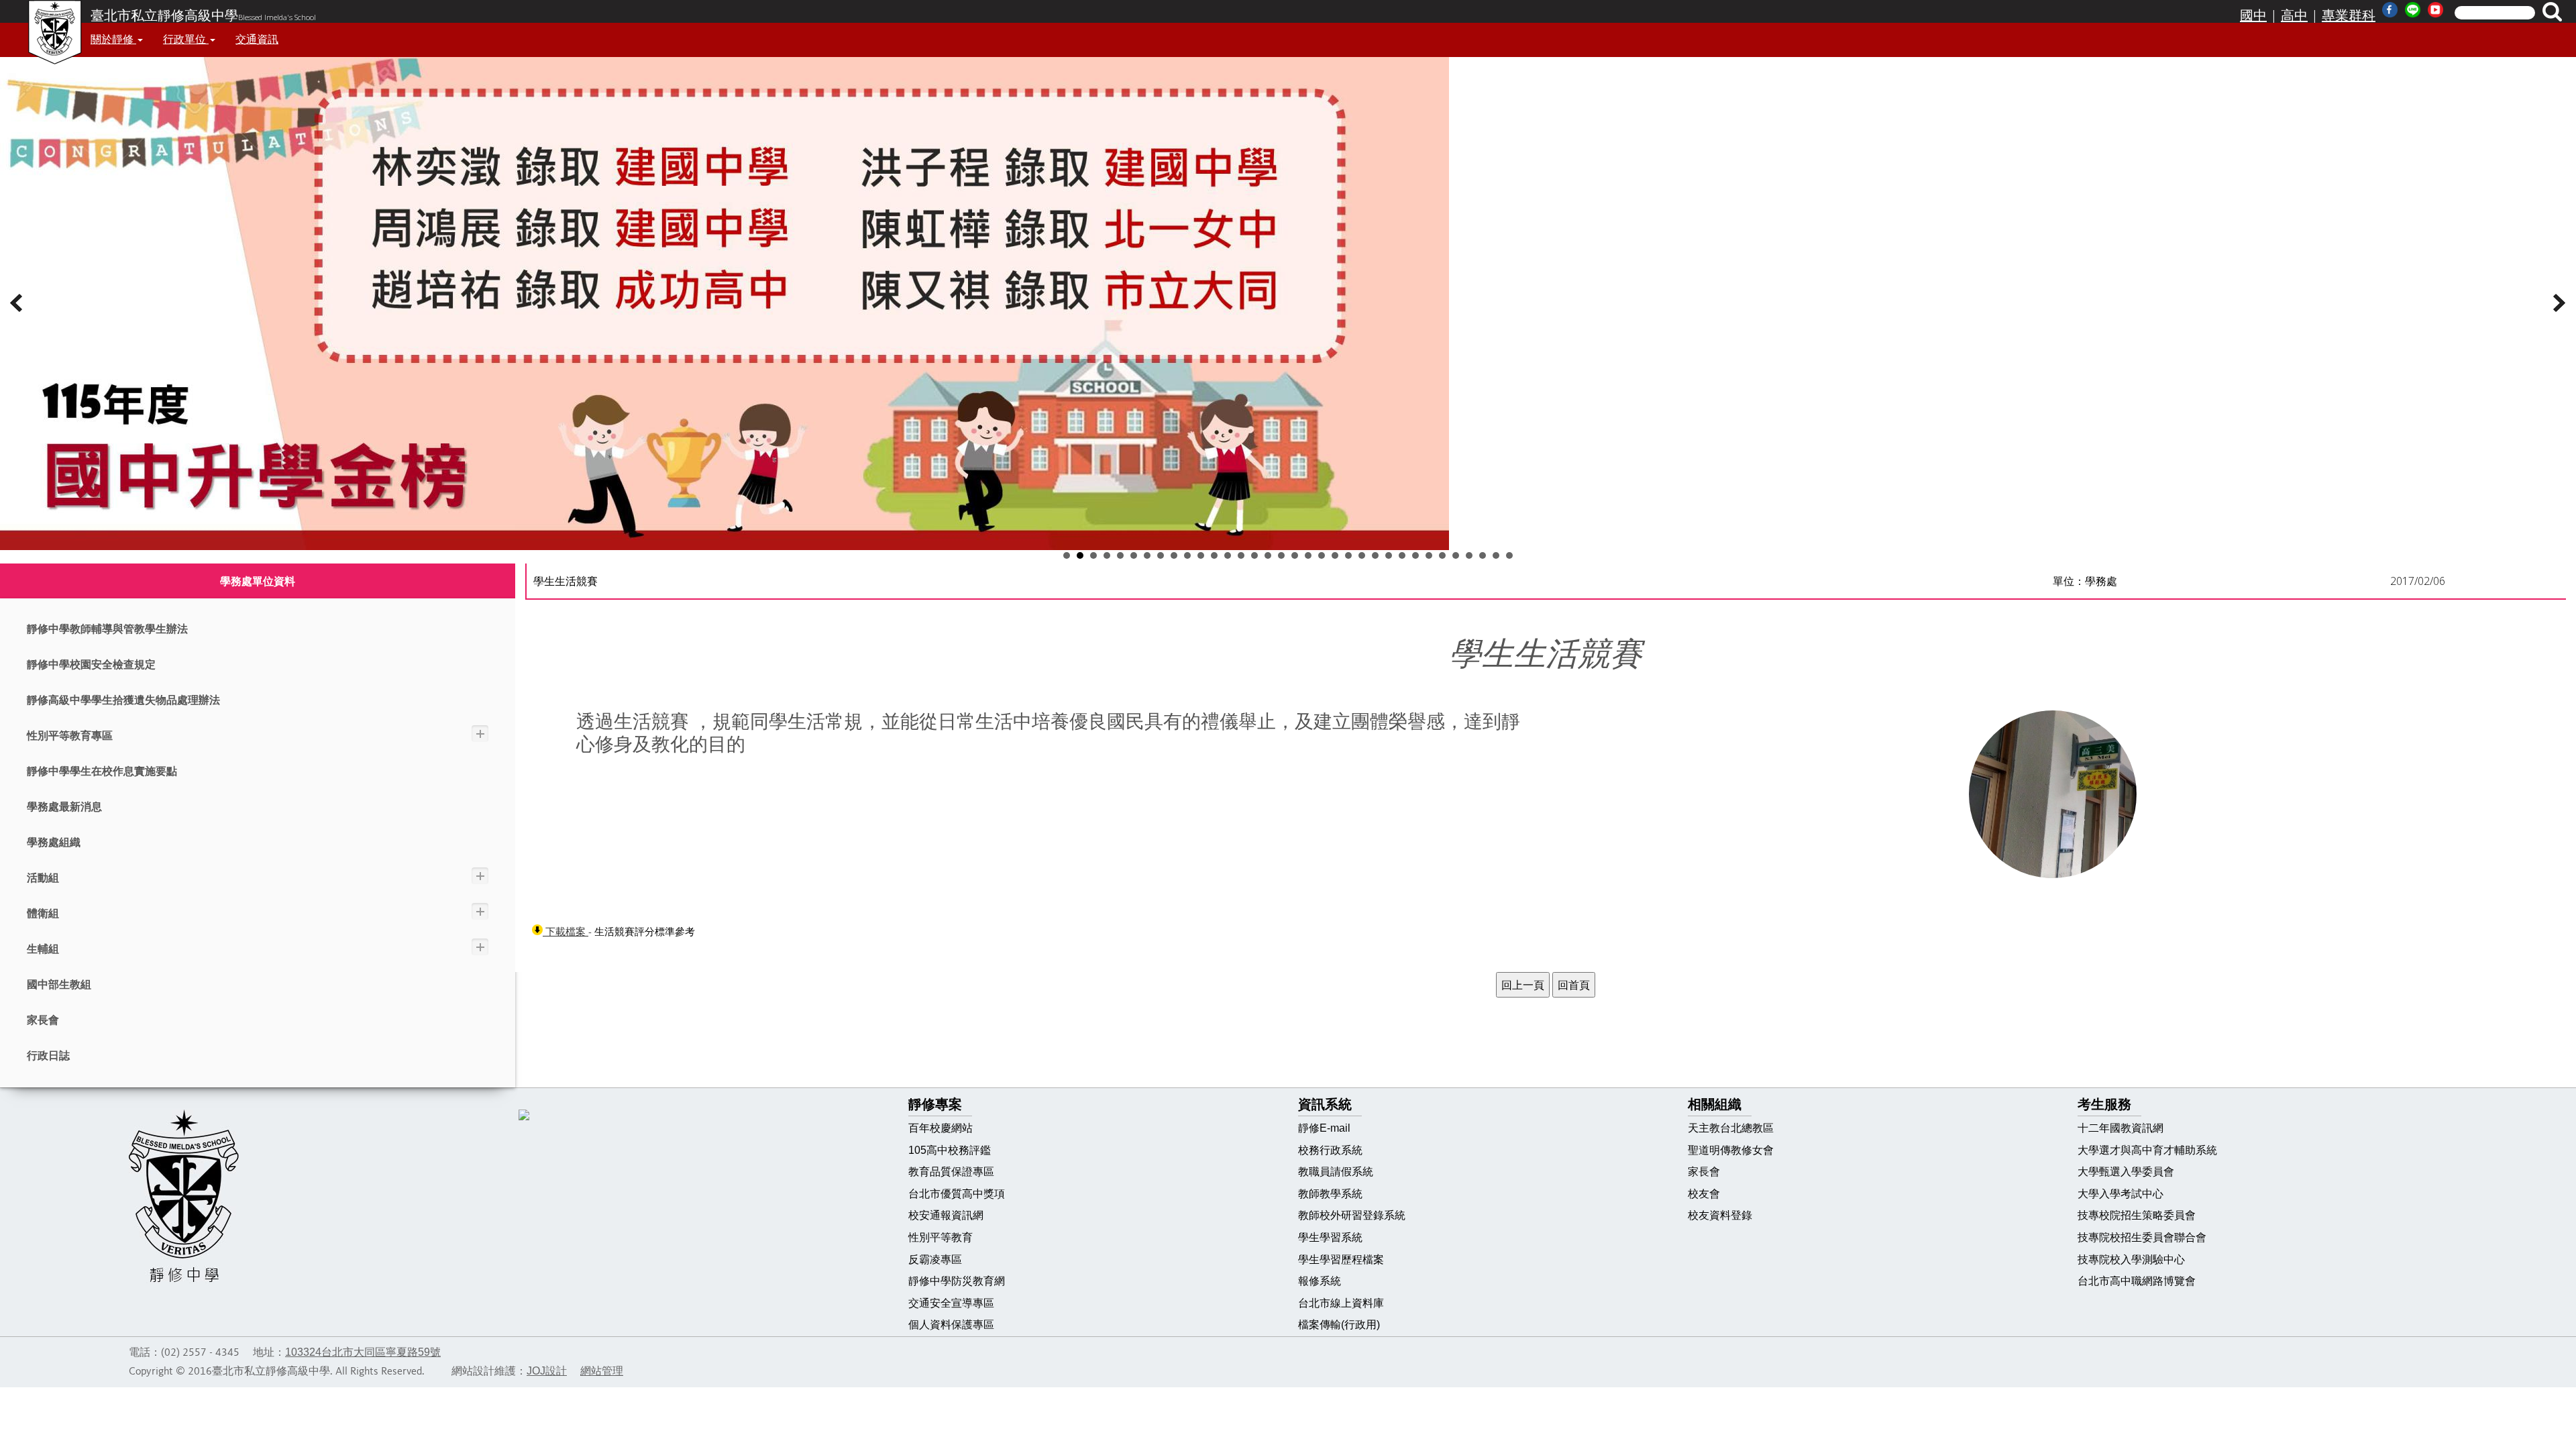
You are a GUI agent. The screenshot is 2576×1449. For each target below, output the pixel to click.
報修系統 (1320, 1281)
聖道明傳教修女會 (1731, 1150)
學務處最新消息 (64, 807)
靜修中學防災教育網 (957, 1281)
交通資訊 (257, 39)
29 (1442, 555)
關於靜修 (113, 39)
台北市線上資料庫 (1341, 1303)
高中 (2294, 15)
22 (1348, 555)
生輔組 (43, 949)
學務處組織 (54, 842)
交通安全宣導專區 (951, 1303)
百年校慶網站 (941, 1128)
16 (1268, 555)
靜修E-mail (1324, 1128)
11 (1201, 555)
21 (1335, 555)
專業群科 (2349, 15)
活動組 (43, 878)
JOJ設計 (547, 1371)
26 (1402, 555)
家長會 (43, 1020)
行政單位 (186, 39)
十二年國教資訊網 (2121, 1128)
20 (1322, 555)
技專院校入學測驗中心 (2131, 1259)
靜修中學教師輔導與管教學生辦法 (107, 629)
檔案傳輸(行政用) (1339, 1325)
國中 (2253, 15)
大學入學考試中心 (2121, 1194)
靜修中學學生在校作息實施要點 (102, 771)
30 (1456, 555)
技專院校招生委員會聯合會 (2142, 1237)
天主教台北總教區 (1731, 1128)
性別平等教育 (941, 1237)
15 (1254, 555)
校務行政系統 (1330, 1150)
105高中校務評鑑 (950, 1150)
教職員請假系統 (1336, 1172)
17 (1281, 555)
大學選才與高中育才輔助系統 (2147, 1150)
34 (1509, 555)
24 (1375, 555)
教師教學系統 (1330, 1194)
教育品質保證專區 (951, 1172)
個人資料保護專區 (951, 1325)
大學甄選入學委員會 (2126, 1172)
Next (2559, 303)
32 (1483, 555)
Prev (17, 303)
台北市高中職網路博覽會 (2137, 1281)
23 (1362, 555)
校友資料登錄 (1720, 1215)
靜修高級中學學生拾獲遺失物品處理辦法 (123, 700)
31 (1469, 555)
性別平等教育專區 (70, 736)
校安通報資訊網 (946, 1215)
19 (1308, 555)
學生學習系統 (1330, 1237)
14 (1241, 555)
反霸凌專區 (935, 1259)
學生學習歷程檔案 (1341, 1259)
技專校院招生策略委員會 (2137, 1215)
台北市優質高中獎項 (957, 1194)
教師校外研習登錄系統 (1352, 1215)
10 (1187, 555)
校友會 (1704, 1194)
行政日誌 (48, 1056)
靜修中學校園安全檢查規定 (91, 664)
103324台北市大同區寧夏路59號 (363, 1352)
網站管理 (602, 1371)
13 (1228, 555)
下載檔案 (566, 931)
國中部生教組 (59, 984)
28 (1429, 555)
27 (1415, 555)
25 (1389, 555)
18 (1295, 555)
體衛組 (43, 913)
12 (1214, 555)
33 (1496, 555)
